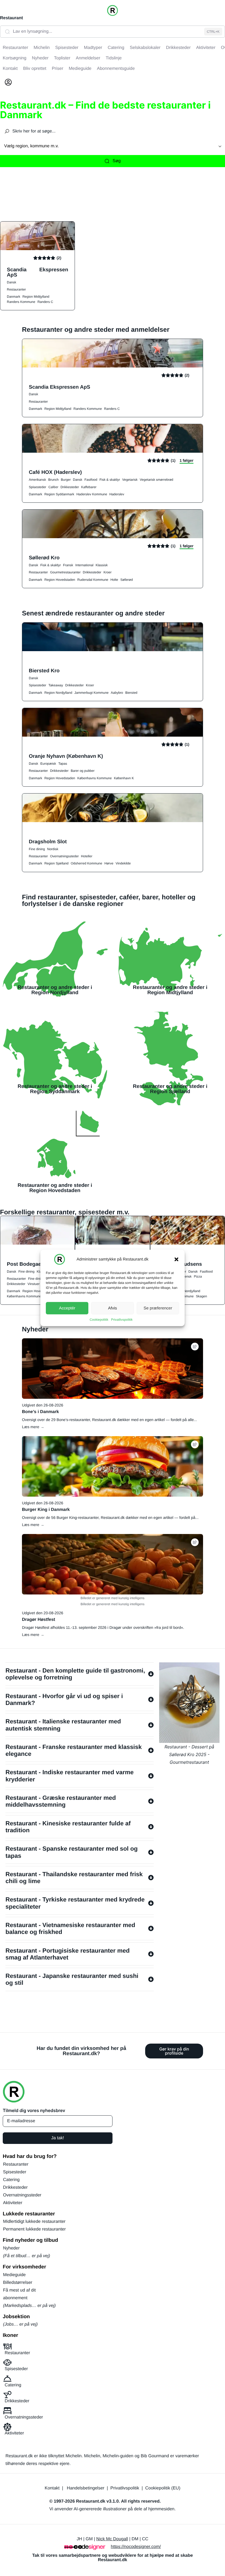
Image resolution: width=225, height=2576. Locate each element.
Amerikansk (37, 480)
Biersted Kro (44, 671)
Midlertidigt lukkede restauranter (34, 2222)
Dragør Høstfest (39, 1620)
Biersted (131, 693)
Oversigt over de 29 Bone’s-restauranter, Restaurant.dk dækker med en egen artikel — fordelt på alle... (109, 1420)
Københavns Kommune (95, 778)
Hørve (109, 863)
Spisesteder (37, 487)
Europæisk (48, 764)
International (84, 565)
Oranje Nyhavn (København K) (66, 756)
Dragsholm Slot (48, 841)
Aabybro (117, 693)
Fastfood (91, 480)
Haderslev (117, 494)
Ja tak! (57, 2138)
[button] (176, 1259)
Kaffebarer (89, 487)
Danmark (14, 297)
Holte (114, 580)
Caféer (53, 487)
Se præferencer (158, 1308)
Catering (11, 2180)
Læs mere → (33, 1427)
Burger (66, 480)
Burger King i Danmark (46, 1510)
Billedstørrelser (18, 2283)
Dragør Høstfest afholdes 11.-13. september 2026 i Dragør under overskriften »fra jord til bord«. (103, 1627)
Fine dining (37, 849)
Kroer (107, 572)
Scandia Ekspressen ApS (37, 272)
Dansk (12, 282)
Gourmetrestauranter (65, 572)
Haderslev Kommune (92, 494)
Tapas (63, 764)
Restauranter (16, 289)
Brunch (54, 480)
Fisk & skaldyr (110, 480)
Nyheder (11, 2248)
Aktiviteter (13, 2203)
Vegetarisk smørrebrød (156, 480)
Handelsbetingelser (85, 2488)
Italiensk (185, 1276)
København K (124, 778)
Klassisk (102, 565)
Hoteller (87, 856)
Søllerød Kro (44, 558)
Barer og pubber (83, 771)
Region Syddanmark (59, 494)
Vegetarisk (130, 480)
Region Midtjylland (36, 297)
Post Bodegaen (26, 1264)
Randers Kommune (21, 302)
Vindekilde (123, 863)
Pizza (198, 1276)
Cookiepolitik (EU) (163, 2488)
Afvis (113, 1308)
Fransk (68, 565)
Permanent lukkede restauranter (34, 2229)
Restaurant (12, 18)
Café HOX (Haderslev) (55, 472)
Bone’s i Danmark (40, 1412)
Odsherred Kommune (87, 863)
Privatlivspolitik (122, 1320)
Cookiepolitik (99, 1320)
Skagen (202, 1296)
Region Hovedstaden (60, 580)
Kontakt (52, 2488)
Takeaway (56, 685)
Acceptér (67, 1308)
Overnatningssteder (64, 856)
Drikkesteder (70, 487)
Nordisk (53, 849)
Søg (116, 161)
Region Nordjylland (58, 693)
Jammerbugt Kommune (92, 693)
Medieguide (14, 2275)
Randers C (45, 302)
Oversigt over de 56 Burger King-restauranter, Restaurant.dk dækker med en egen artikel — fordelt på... (110, 1518)
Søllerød (127, 580)
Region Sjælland (57, 863)
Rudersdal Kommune (93, 580)
